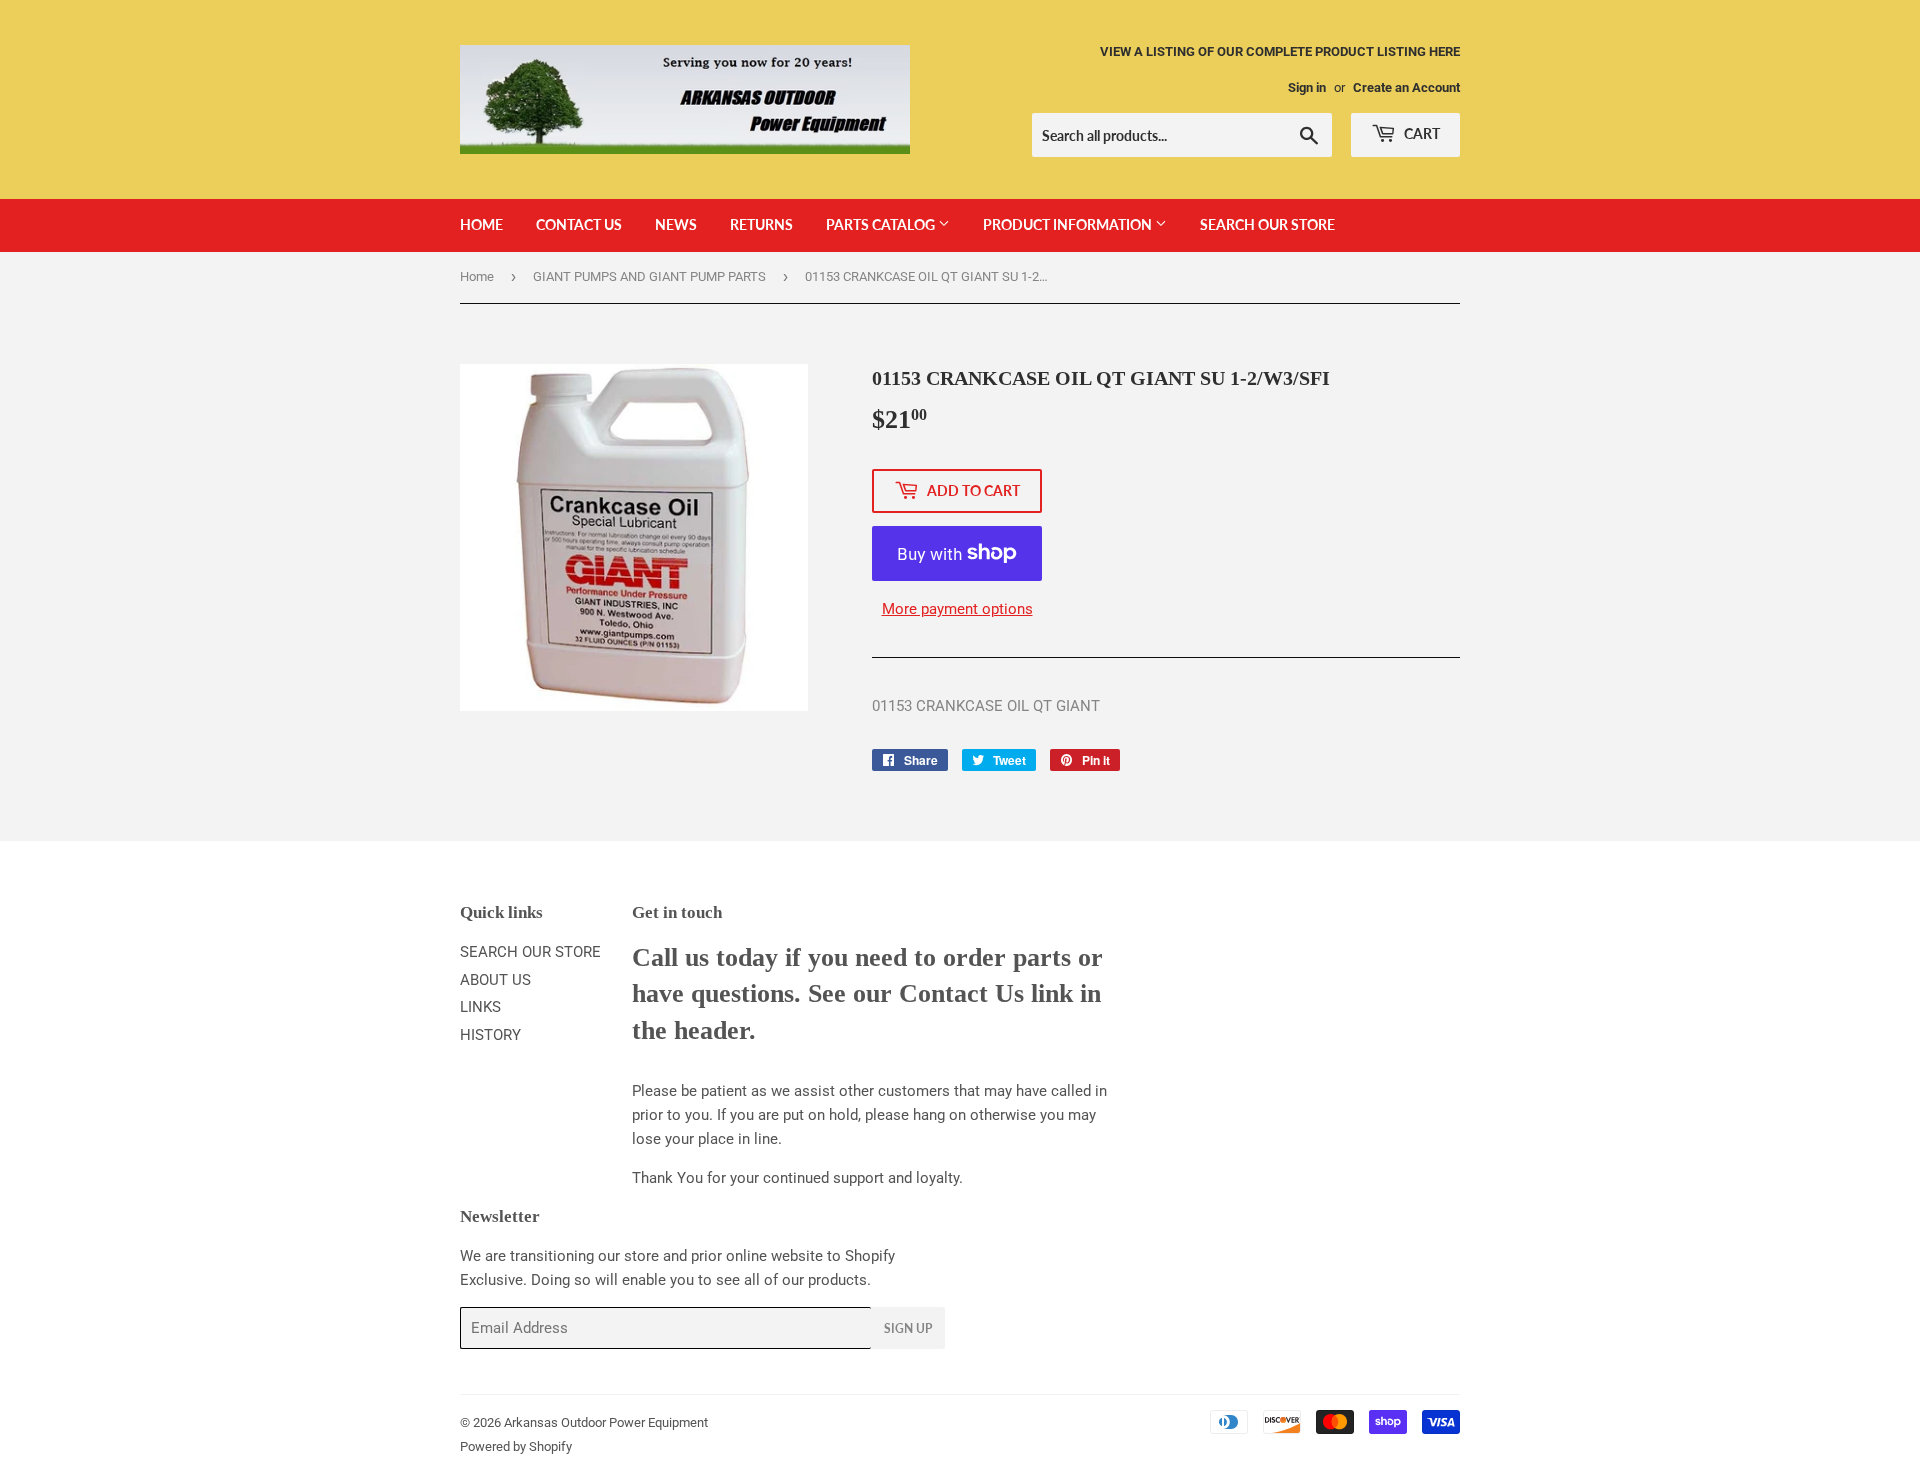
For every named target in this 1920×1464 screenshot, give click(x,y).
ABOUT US (495, 980)
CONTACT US (579, 224)
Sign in (1307, 87)
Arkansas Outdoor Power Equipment (606, 1422)
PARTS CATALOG (882, 224)
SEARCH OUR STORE (1267, 224)
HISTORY (490, 1035)
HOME (481, 224)
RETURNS (761, 224)
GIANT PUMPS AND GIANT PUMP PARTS (649, 276)
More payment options (957, 609)
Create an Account (1406, 87)
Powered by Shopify (516, 1446)
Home (477, 276)
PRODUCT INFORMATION (1069, 224)
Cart (1420, 133)
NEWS (676, 224)
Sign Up (908, 1328)
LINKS (480, 1007)
